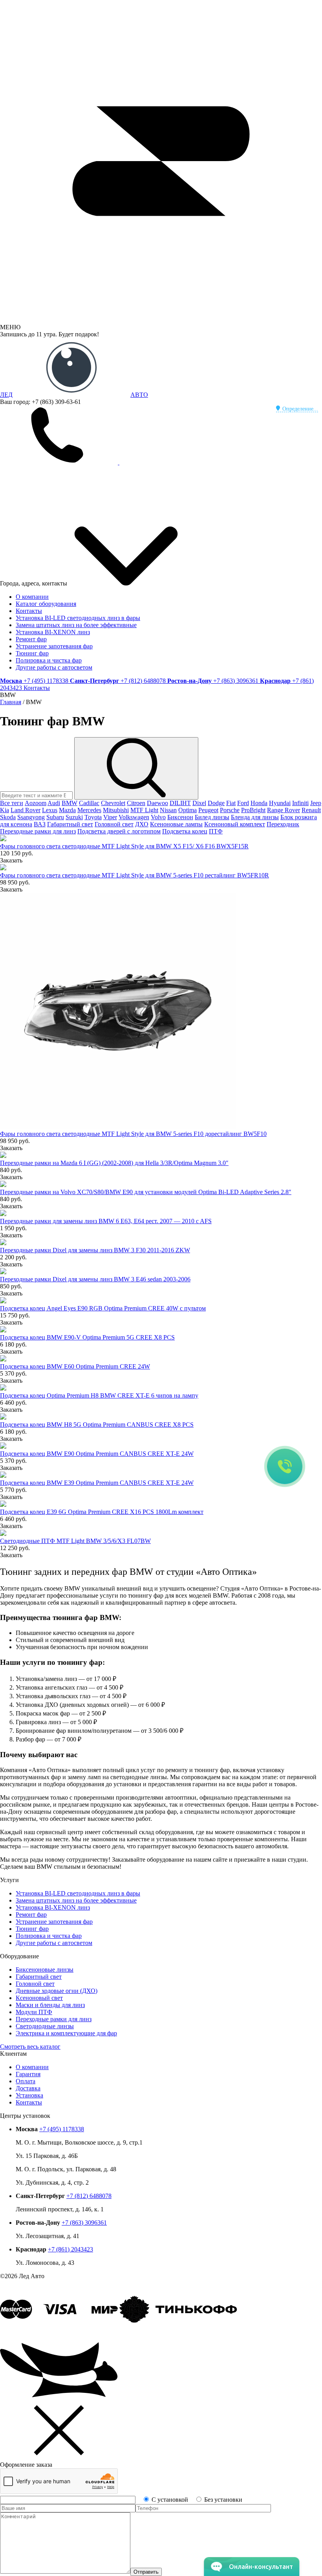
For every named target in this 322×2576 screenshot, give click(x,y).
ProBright (253, 810)
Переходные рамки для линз (38, 831)
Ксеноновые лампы (176, 824)
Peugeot (208, 810)
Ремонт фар (31, 639)
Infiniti (300, 803)
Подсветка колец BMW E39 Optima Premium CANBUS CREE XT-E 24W (97, 1483)
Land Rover (26, 810)
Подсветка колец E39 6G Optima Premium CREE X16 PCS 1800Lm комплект (102, 1512)
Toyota (93, 817)
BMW (70, 803)
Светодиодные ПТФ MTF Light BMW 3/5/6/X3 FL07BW (75, 1541)
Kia (5, 810)
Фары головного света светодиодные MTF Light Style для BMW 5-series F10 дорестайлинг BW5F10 (133, 1134)
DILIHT (180, 803)
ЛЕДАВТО (74, 395)
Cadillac (89, 803)
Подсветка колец (185, 831)
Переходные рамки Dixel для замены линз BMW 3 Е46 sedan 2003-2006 (95, 1279)
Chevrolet (113, 803)
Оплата (26, 2081)
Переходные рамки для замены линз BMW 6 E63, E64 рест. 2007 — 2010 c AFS (106, 1221)
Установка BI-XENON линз (53, 632)
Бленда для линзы (255, 817)
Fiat (231, 803)
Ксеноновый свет (39, 1998)
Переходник (283, 824)
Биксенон (180, 817)
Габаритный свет (70, 824)
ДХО (142, 824)
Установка (29, 2095)
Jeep (316, 803)
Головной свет (114, 824)
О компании (32, 597)
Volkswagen (134, 817)
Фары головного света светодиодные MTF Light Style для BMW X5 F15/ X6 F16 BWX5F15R (124, 846)
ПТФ (216, 831)
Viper (110, 817)
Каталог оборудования (46, 604)
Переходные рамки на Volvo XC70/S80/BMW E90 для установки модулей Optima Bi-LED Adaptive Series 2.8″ (146, 1192)
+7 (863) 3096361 (84, 2223)
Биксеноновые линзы (45, 1970)
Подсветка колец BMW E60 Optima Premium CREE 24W (75, 1366)
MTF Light (144, 810)
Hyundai (280, 803)
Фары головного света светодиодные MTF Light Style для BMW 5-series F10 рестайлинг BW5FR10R (134, 875)
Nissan (168, 810)
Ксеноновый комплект (235, 824)
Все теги (12, 803)
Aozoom (36, 803)
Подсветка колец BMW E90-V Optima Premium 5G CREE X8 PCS (87, 1337)
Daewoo (157, 803)
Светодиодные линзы (45, 2026)
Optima (188, 810)
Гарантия (28, 2074)
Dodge (216, 803)
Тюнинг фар (32, 653)
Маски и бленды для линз (50, 2005)
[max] (59, 523)
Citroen (136, 803)
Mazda (67, 810)
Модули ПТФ (34, 2012)
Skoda (8, 817)
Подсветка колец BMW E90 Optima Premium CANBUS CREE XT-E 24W (97, 1454)
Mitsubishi (116, 810)
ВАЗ (40, 824)
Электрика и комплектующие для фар (66, 2033)
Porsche (230, 810)
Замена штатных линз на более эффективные (76, 625)
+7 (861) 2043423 (70, 2249)
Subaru (55, 817)
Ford (243, 803)
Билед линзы (212, 817)
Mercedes (89, 810)
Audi (54, 803)
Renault (311, 810)
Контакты (29, 611)
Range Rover (284, 810)
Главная (11, 702)
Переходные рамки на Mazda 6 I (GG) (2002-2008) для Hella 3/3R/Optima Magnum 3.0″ (114, 1163)
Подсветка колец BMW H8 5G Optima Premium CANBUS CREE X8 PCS (97, 1425)
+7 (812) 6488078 (89, 2196)
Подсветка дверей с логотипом (119, 831)
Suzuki (74, 817)
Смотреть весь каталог (30, 2047)
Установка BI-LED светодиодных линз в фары (78, 618)
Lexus (50, 810)
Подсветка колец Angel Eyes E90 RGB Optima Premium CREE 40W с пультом (103, 1308)
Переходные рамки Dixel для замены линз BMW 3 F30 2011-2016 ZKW (95, 1250)
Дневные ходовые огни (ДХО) (57, 1991)
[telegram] (178, 462)
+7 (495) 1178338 (62, 2129)
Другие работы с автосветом (54, 667)
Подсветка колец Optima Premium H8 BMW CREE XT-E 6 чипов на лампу (99, 1395)
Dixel (199, 803)
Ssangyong (31, 817)
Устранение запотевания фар (54, 646)
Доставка (28, 2088)
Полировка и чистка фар (49, 660)
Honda (259, 803)
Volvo (158, 817)
